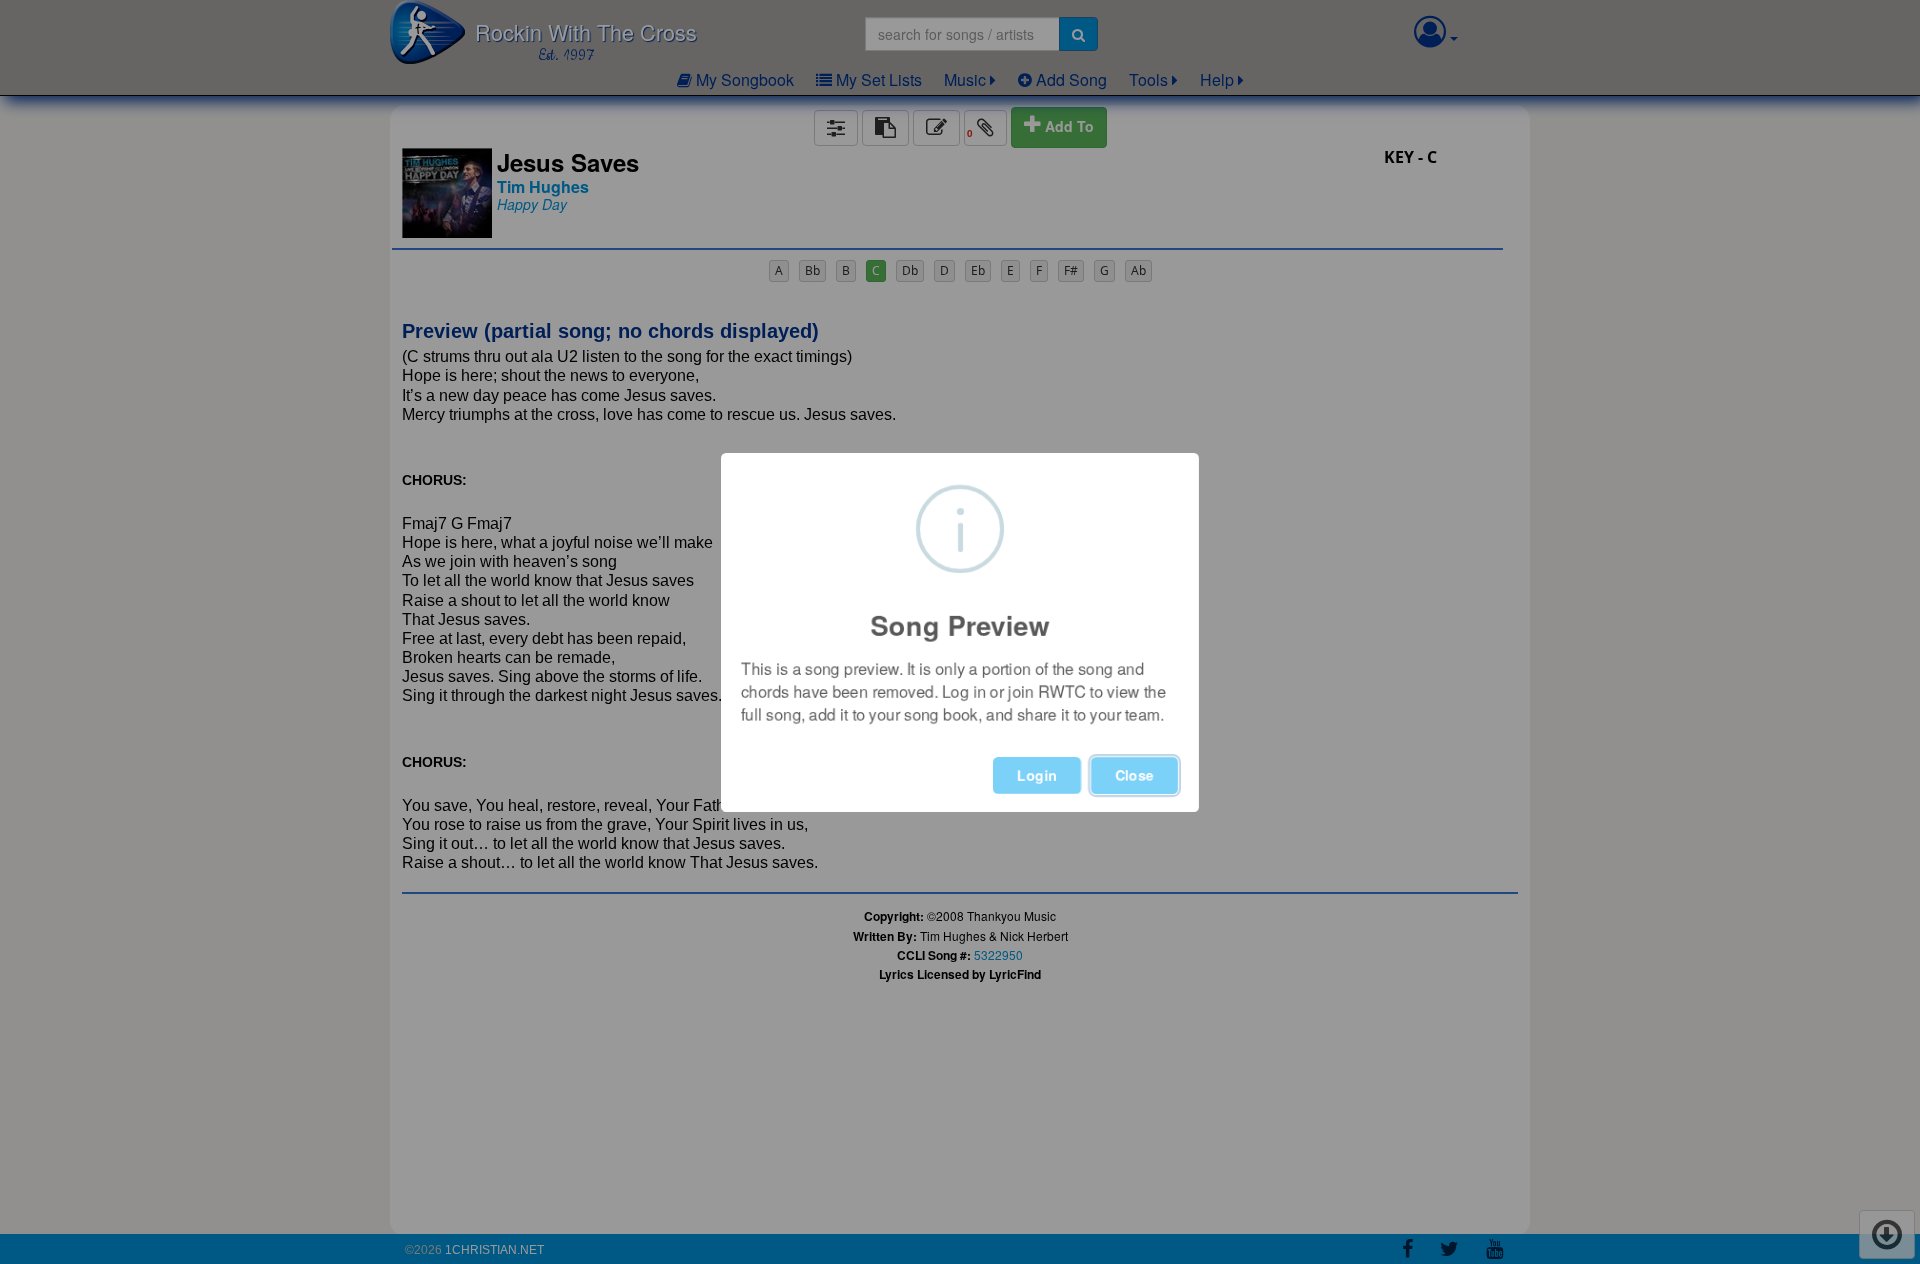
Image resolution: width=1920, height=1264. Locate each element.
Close (1134, 775)
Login (1037, 775)
